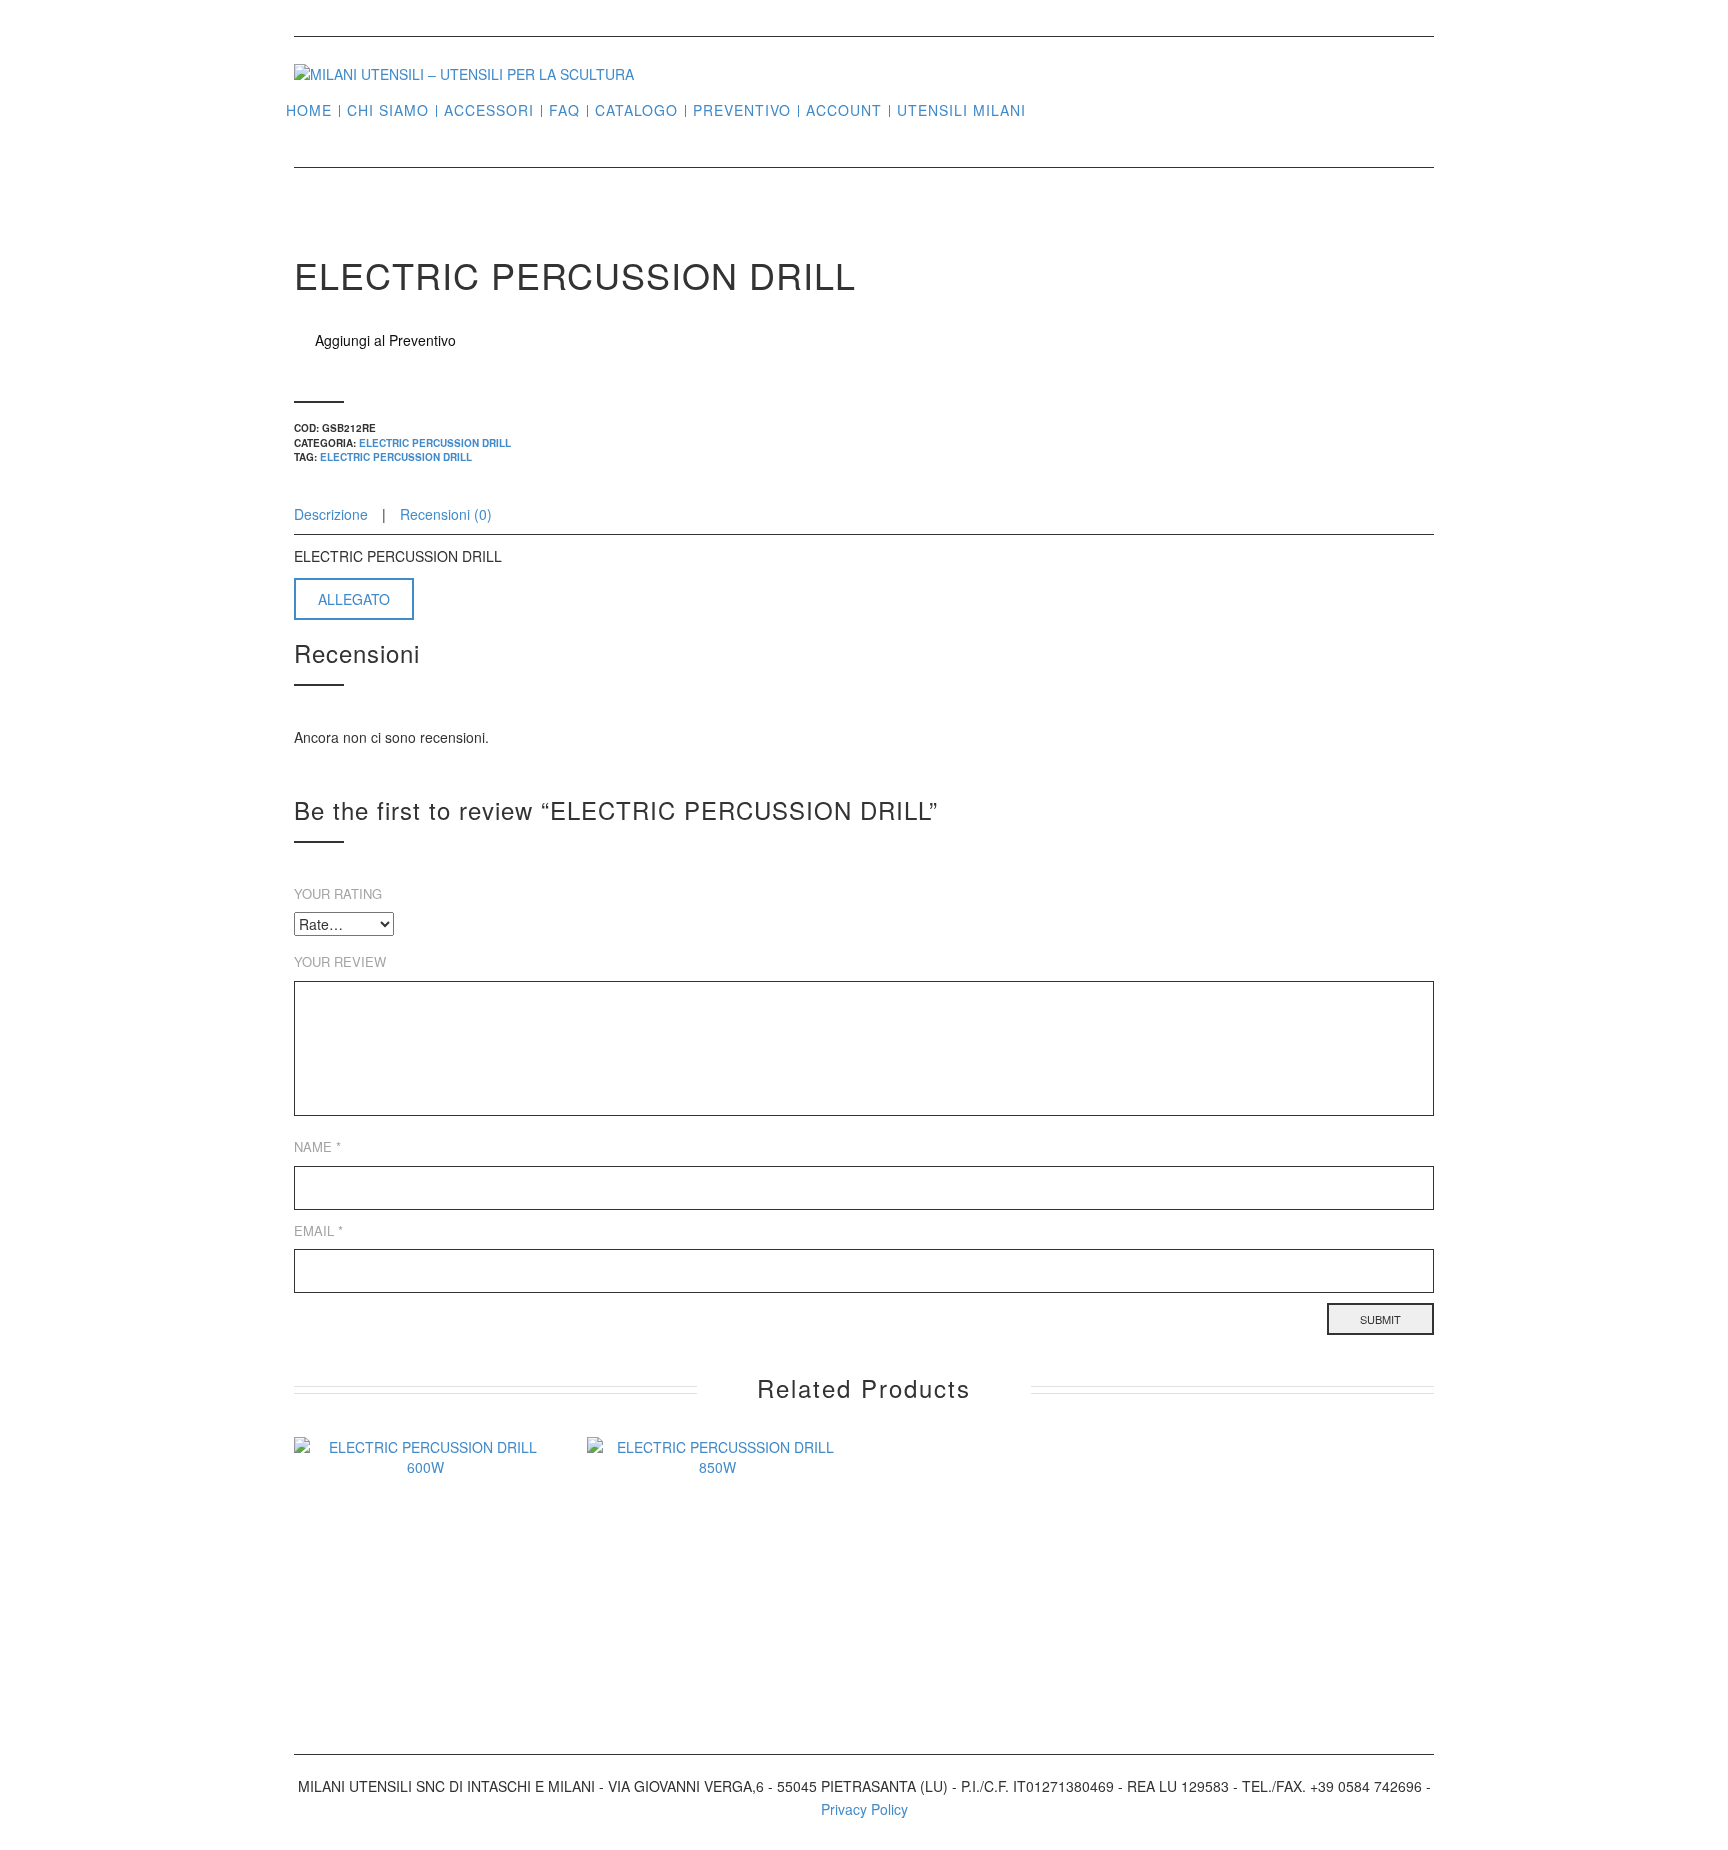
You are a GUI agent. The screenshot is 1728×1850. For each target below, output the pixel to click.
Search (1049, 109)
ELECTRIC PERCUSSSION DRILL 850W (717, 1614)
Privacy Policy (864, 1809)
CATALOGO (636, 110)
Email (318, 1230)
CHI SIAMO (388, 110)
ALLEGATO (354, 599)
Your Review (340, 961)
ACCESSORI (489, 110)
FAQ (564, 110)
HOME (309, 110)
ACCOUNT (844, 110)
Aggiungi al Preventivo (385, 340)
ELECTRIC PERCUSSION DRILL (435, 443)
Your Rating (338, 893)
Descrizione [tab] (333, 514)
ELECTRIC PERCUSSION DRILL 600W (425, 1614)
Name (317, 1146)
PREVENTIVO (742, 110)
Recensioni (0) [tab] (446, 514)
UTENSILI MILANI (961, 110)
